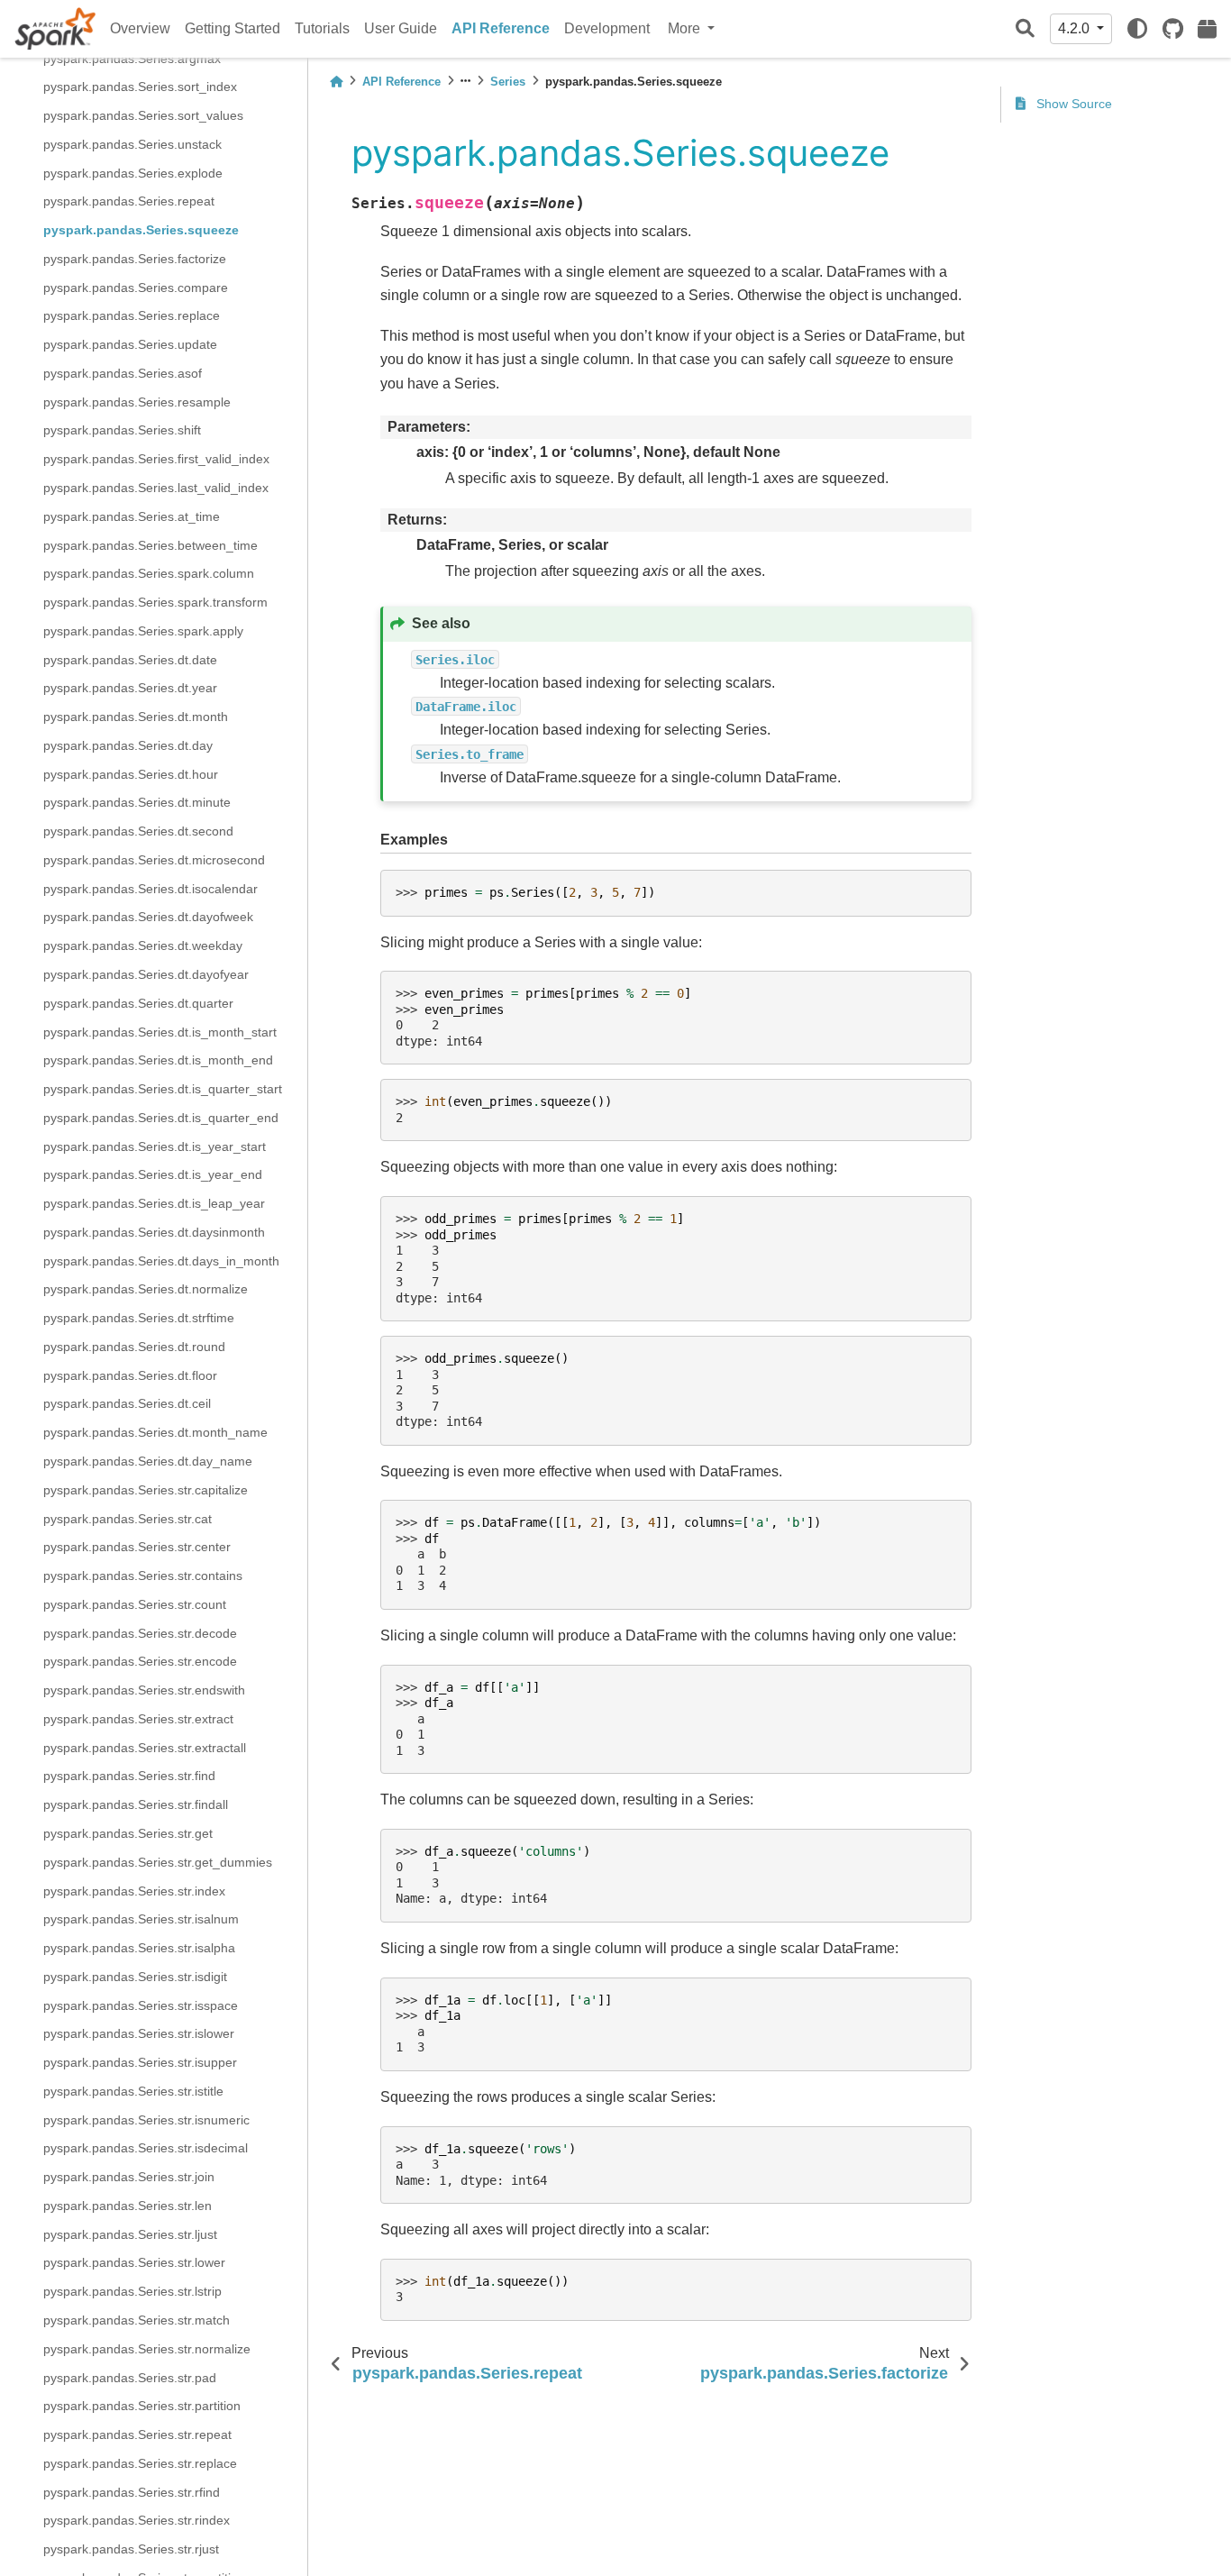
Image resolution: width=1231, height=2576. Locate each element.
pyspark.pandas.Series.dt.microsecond (154, 859)
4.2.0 (1076, 28)
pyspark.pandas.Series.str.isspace (141, 2005)
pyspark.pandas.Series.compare (136, 287)
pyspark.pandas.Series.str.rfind (132, 2491)
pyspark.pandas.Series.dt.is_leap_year (154, 1203)
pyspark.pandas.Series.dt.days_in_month (161, 1260)
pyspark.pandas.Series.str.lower (134, 2262)
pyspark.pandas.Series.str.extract (138, 1718)
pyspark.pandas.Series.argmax (132, 58)
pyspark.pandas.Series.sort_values (143, 115)
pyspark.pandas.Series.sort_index (140, 87)
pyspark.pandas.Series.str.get (128, 1833)
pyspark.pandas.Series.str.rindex (137, 2520)
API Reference (501, 28)
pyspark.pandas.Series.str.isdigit (135, 1976)
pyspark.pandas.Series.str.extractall (145, 1747)
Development (607, 28)
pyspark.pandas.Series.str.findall (136, 1804)
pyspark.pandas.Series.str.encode (140, 1661)
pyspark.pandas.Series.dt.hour (131, 773)
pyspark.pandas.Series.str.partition (142, 2406)
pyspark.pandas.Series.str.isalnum (141, 1919)
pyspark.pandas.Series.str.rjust (131, 2549)
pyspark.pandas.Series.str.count (135, 1603)
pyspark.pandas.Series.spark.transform (155, 602)
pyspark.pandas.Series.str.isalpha (139, 1948)
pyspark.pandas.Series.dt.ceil (127, 1403)
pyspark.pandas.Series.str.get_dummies (158, 1861)
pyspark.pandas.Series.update (130, 344)
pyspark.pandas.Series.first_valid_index (156, 459)
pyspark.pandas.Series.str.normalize (147, 2348)
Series (508, 82)
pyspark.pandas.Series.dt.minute (137, 802)
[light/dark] (1137, 29)
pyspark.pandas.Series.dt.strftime (139, 1318)
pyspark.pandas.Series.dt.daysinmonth (154, 1231)
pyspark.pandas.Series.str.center (137, 1547)
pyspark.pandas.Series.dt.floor (130, 1375)
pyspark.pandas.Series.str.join (129, 2177)
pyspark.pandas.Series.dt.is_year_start (155, 1146)
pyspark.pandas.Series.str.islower (139, 2033)
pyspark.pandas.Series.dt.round (134, 1347)
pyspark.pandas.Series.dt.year (130, 688)
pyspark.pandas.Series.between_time (150, 544)
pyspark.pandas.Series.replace (132, 315)
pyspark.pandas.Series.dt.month (136, 717)
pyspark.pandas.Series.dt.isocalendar (150, 888)
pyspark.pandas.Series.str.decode (140, 1632)
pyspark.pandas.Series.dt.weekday (143, 945)
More (686, 28)
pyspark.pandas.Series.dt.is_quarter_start (163, 1089)
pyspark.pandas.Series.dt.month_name (155, 1432)
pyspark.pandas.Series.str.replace (140, 2462)
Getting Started (233, 28)
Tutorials (322, 28)
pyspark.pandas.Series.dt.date (130, 659)
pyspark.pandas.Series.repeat (129, 201)
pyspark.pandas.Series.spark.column (149, 573)
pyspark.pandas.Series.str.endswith (144, 1690)
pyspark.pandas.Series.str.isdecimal (146, 2148)
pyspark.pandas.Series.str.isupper (140, 2062)
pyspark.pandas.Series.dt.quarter (138, 1002)
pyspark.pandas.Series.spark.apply (143, 630)
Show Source (1072, 104)
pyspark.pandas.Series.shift (122, 430)
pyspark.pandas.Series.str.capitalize (146, 1489)
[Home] (336, 82)
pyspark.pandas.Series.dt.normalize (146, 1289)
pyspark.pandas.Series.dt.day (128, 744)
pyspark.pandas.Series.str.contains (143, 1576)
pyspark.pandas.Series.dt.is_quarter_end (161, 1117)
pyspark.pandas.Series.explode (133, 172)
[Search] (1025, 29)
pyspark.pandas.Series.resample (137, 401)
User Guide (401, 28)
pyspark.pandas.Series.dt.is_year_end (153, 1174)
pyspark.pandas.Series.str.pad (130, 2377)
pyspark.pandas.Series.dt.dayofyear (146, 974)
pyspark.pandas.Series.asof (123, 372)
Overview (140, 28)
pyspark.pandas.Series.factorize (135, 258)
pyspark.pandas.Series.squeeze (141, 230)
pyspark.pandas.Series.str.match (137, 2320)
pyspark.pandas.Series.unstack (132, 143)
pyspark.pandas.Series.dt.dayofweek (148, 917)
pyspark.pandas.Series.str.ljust (130, 2233)
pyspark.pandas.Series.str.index (134, 1890)
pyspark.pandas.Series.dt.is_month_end (158, 1060)
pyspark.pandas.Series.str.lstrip (132, 2291)
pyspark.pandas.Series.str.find (129, 1776)
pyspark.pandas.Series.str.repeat (137, 2434)
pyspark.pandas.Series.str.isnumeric (146, 2119)
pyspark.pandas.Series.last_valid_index (156, 488)
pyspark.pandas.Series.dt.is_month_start (160, 1031)
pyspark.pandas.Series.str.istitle (133, 2090)
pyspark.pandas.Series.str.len (128, 2205)
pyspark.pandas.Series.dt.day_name (148, 1461)
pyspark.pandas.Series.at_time (132, 516)
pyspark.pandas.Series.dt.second (138, 831)
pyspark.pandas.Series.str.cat (128, 1518)
